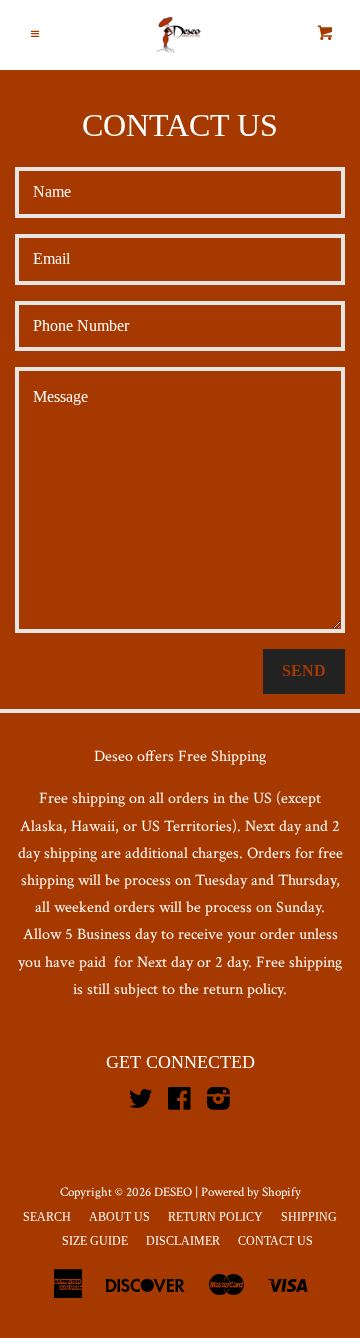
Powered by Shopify (251, 1192)
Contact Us (275, 1241)
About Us (119, 1217)
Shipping (309, 1217)
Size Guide (95, 1241)
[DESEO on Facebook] (179, 1103)
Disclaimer (183, 1241)
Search (47, 1217)
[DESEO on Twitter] (141, 1103)
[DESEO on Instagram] (218, 1103)
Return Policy (215, 1217)
